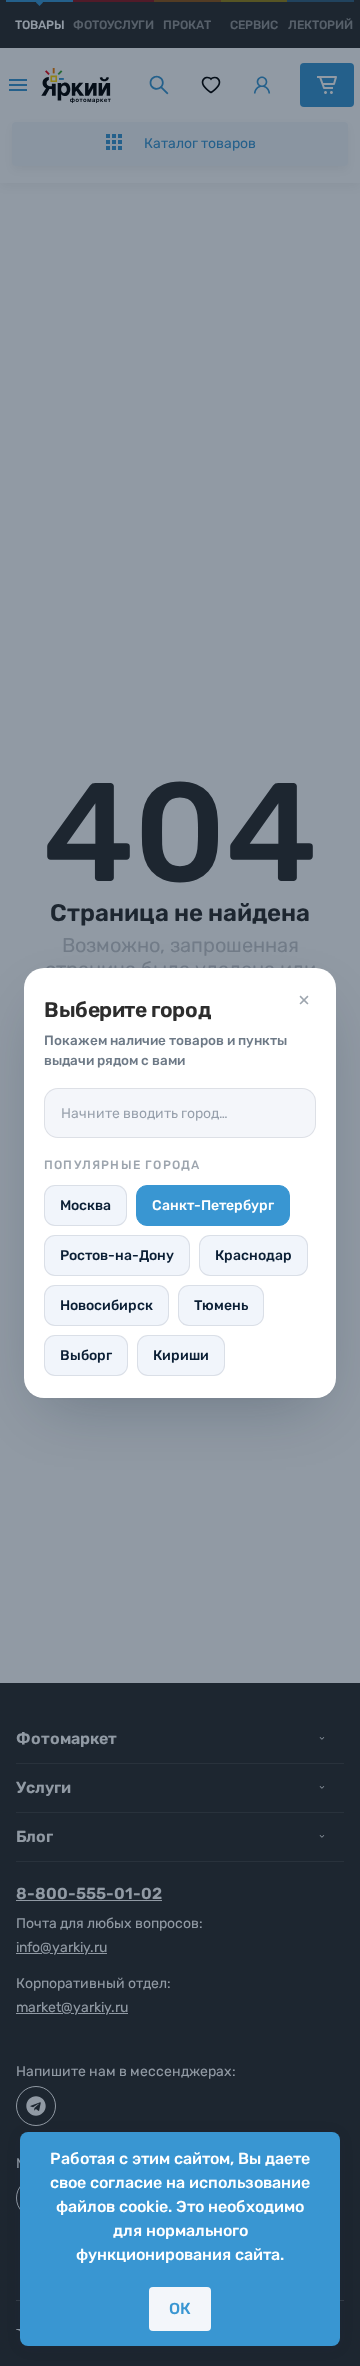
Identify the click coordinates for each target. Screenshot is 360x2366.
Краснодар (253, 1255)
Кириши (181, 1355)
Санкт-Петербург (213, 1205)
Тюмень (221, 1305)
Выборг (86, 1355)
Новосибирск (106, 1305)
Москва (85, 1205)
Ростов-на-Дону (117, 1255)
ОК (180, 2308)
